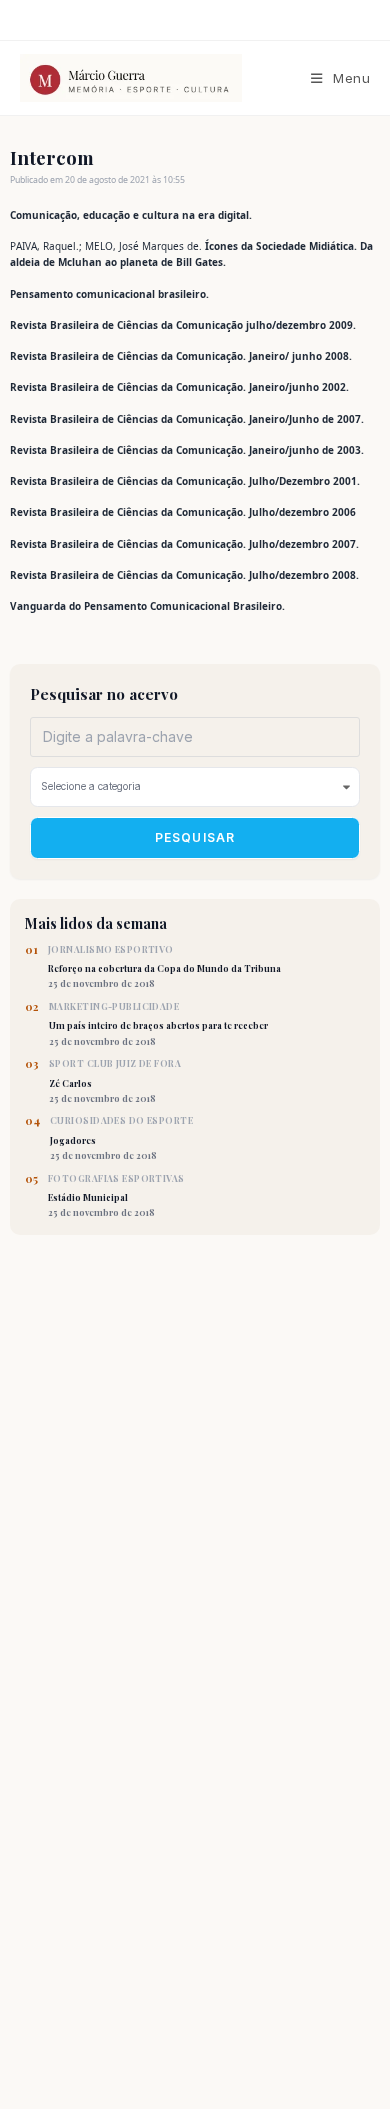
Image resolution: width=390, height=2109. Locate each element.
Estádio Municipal (116, 1196)
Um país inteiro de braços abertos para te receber (158, 1024)
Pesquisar (195, 837)
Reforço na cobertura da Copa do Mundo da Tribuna (164, 967)
